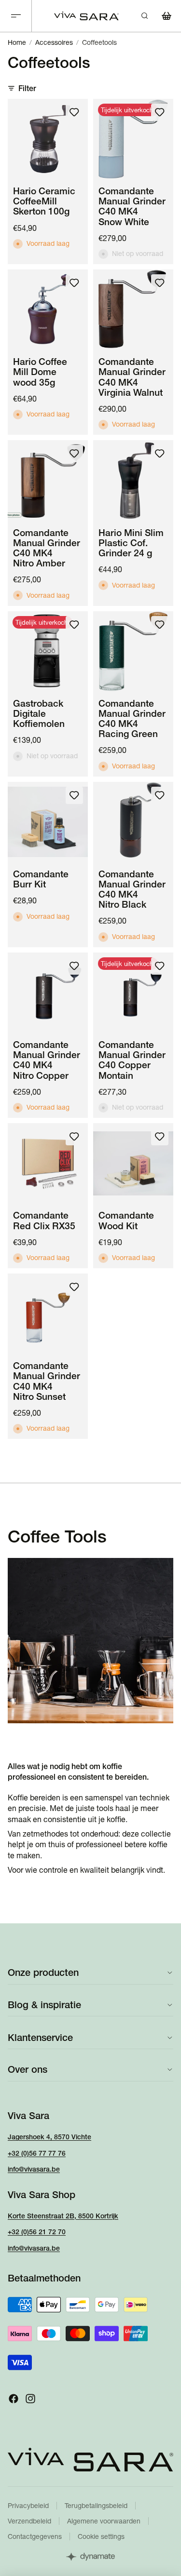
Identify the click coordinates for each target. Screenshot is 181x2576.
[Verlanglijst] (74, 112)
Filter (27, 88)
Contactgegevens (35, 2536)
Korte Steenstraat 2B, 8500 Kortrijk (63, 2215)
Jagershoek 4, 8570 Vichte (49, 2136)
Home (17, 42)
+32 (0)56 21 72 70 (37, 2232)
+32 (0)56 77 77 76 (37, 2153)
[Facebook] (14, 2398)
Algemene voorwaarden (104, 2521)
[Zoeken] (144, 16)
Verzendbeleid (29, 2521)
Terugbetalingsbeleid (96, 2506)
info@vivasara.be (34, 2169)
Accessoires (54, 42)
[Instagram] (30, 2398)
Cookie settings (101, 2536)
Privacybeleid (28, 2506)
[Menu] (16, 16)
